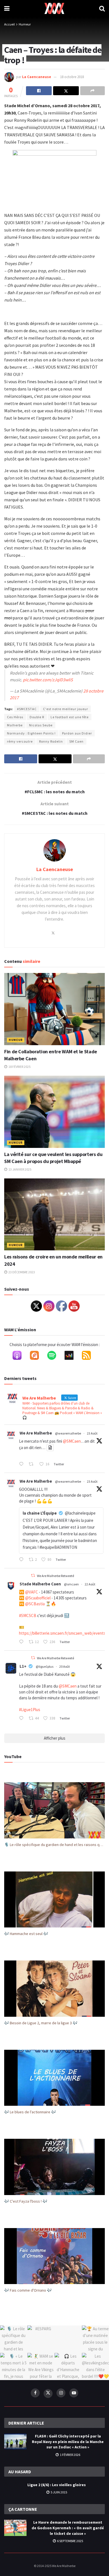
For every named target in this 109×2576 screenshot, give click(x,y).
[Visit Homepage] (54, 8)
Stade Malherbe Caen (40, 1584)
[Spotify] (54, 1356)
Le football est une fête (70, 717)
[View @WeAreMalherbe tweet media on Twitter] (50, 1448)
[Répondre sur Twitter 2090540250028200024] (22, 1719)
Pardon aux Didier (77, 733)
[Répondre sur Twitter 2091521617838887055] (22, 1560)
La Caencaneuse (37, 77)
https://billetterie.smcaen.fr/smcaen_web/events (62, 1633)
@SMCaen (72, 1441)
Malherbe (15, 725)
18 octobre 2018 (72, 77)
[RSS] (89, 1356)
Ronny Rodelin (51, 741)
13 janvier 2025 (20, 1169)
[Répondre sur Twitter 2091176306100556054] (22, 1642)
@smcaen (71, 1584)
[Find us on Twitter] (48, 2393)
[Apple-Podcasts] (20, 1356)
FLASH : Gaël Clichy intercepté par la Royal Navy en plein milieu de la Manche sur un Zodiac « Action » (68, 2442)
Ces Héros (15, 717)
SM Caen (76, 741)
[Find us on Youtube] (74, 2393)
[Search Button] (102, 8)
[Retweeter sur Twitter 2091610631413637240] (33, 1464)
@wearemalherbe (68, 1433)
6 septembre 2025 (70, 2541)
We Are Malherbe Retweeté (55, 1576)
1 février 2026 (70, 2455)
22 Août (90, 1584)
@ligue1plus (45, 1666)
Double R (37, 717)
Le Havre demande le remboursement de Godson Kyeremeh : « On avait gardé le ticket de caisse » (68, 2528)
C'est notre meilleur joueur (66, 709)
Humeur (25, 24)
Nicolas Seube (41, 725)
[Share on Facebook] (39, 91)
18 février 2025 (19, 1067)
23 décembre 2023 (21, 1272)
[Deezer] (72, 1356)
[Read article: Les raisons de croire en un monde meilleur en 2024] (54, 1214)
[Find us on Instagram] (61, 2393)
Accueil (10, 24)
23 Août (92, 1433)
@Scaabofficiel (38, 1598)
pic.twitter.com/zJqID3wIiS (48, 680)
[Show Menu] (7, 8)
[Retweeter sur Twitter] (33, 1575)
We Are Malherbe (36, 1433)
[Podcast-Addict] (37, 1356)
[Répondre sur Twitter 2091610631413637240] (22, 1464)
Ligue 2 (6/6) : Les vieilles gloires (57, 2485)
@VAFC (32, 1592)
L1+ (23, 1666)
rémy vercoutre (20, 741)
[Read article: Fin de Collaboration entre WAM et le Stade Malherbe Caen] (54, 1009)
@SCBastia (35, 1604)
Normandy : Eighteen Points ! (31, 733)
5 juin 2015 (59, 2492)
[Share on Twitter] (66, 91)
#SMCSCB (28, 1615)
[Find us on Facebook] (35, 2393)
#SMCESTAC (27, 709)
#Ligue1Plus (30, 1710)
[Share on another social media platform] (93, 91)
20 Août (65, 1666)
